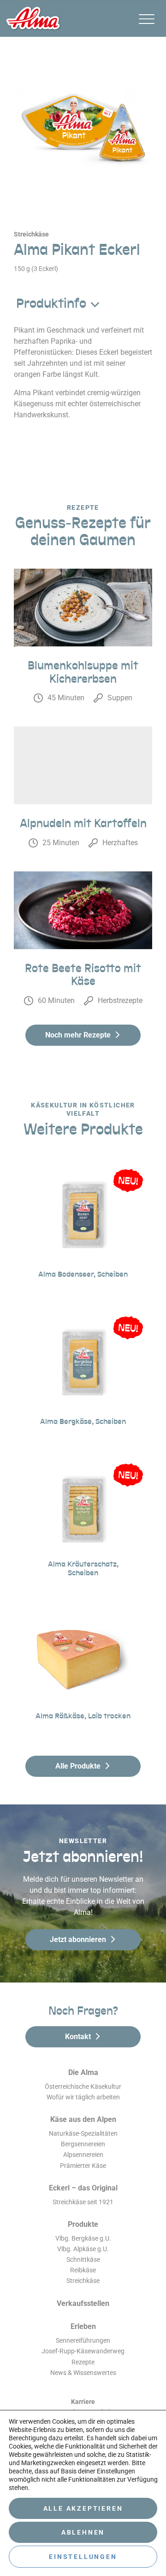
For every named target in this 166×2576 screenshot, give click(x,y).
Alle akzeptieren (83, 2508)
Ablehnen (83, 2532)
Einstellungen (83, 2557)
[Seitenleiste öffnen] (146, 19)
